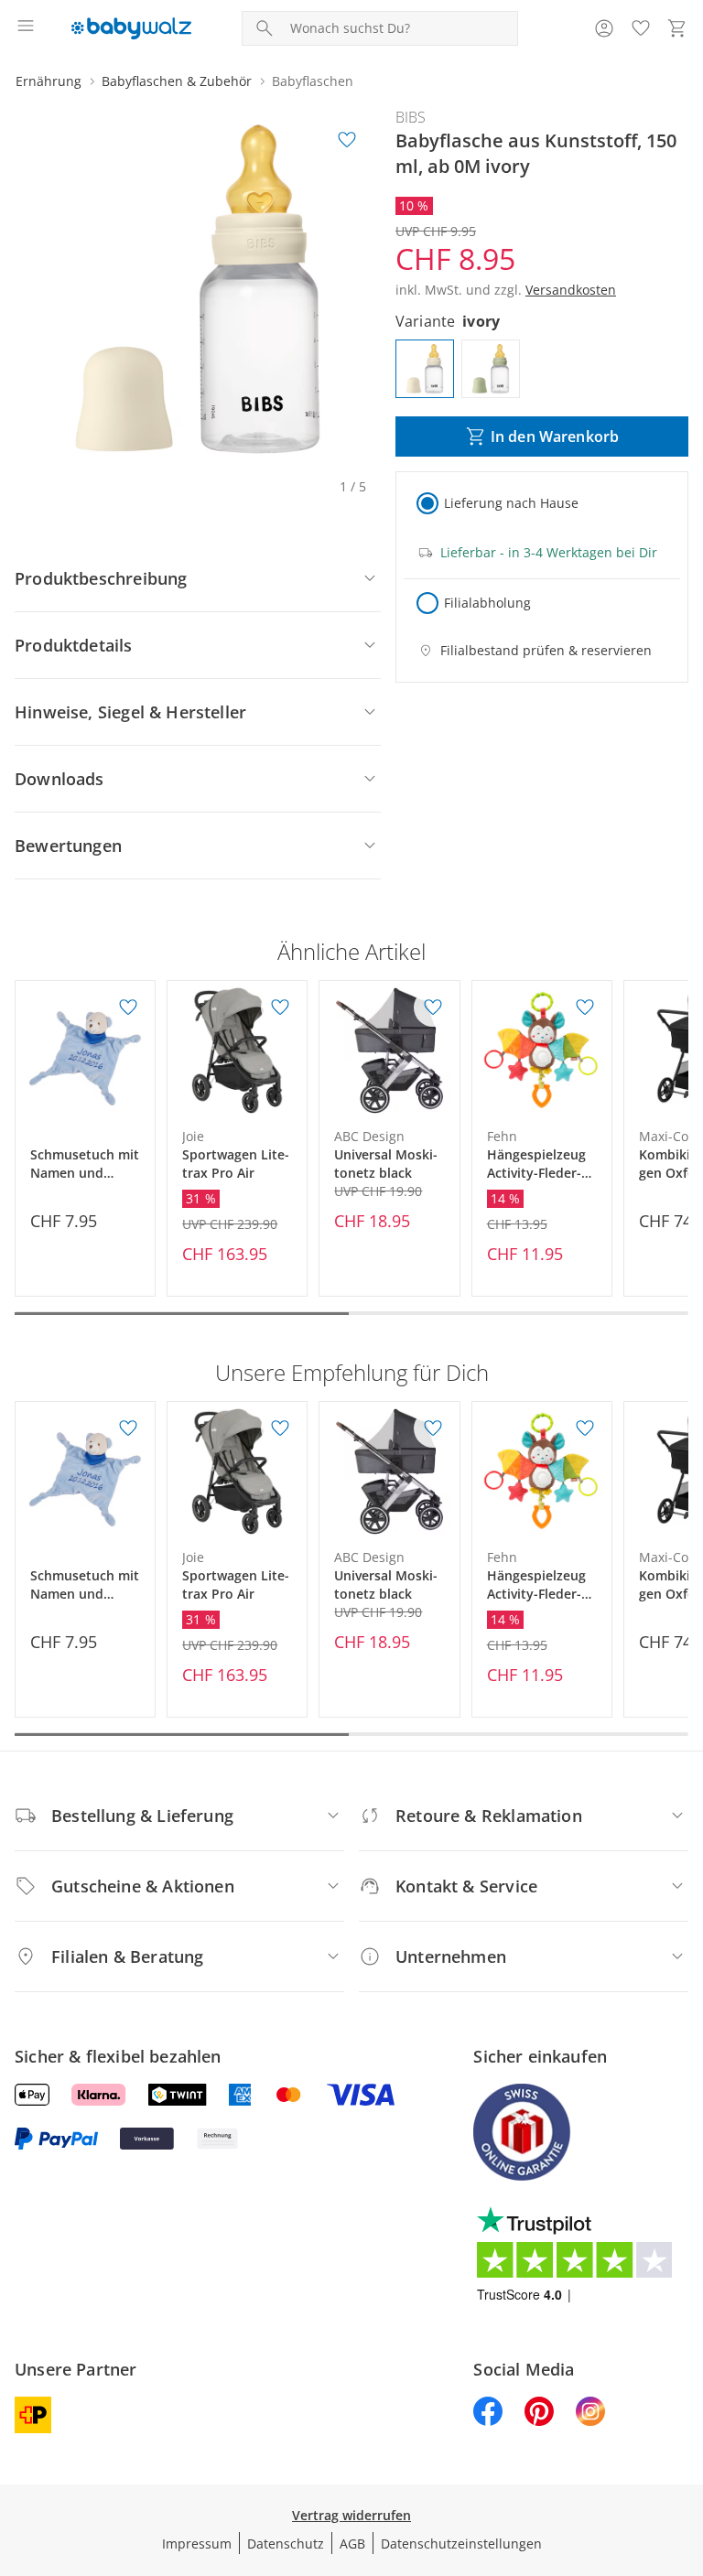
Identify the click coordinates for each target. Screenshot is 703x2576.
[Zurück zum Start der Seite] (685, 2448)
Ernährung (49, 81)
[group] (198, 289)
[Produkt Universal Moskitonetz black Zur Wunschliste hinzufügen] (433, 1008)
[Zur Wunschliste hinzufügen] (347, 140)
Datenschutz (286, 2544)
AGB (352, 2544)
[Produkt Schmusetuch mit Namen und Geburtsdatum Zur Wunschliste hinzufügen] (128, 1008)
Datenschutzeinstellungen (461, 2544)
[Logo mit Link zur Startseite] (131, 28)
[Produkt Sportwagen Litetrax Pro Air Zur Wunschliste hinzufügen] (280, 1008)
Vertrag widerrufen (351, 2515)
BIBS (411, 117)
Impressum (197, 2544)
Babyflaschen (313, 81)
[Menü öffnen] (26, 28)
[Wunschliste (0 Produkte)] (641, 28)
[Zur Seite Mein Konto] (604, 28)
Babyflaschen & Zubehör (177, 81)
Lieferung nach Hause (511, 503)
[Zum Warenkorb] (677, 28)
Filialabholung (487, 603)
